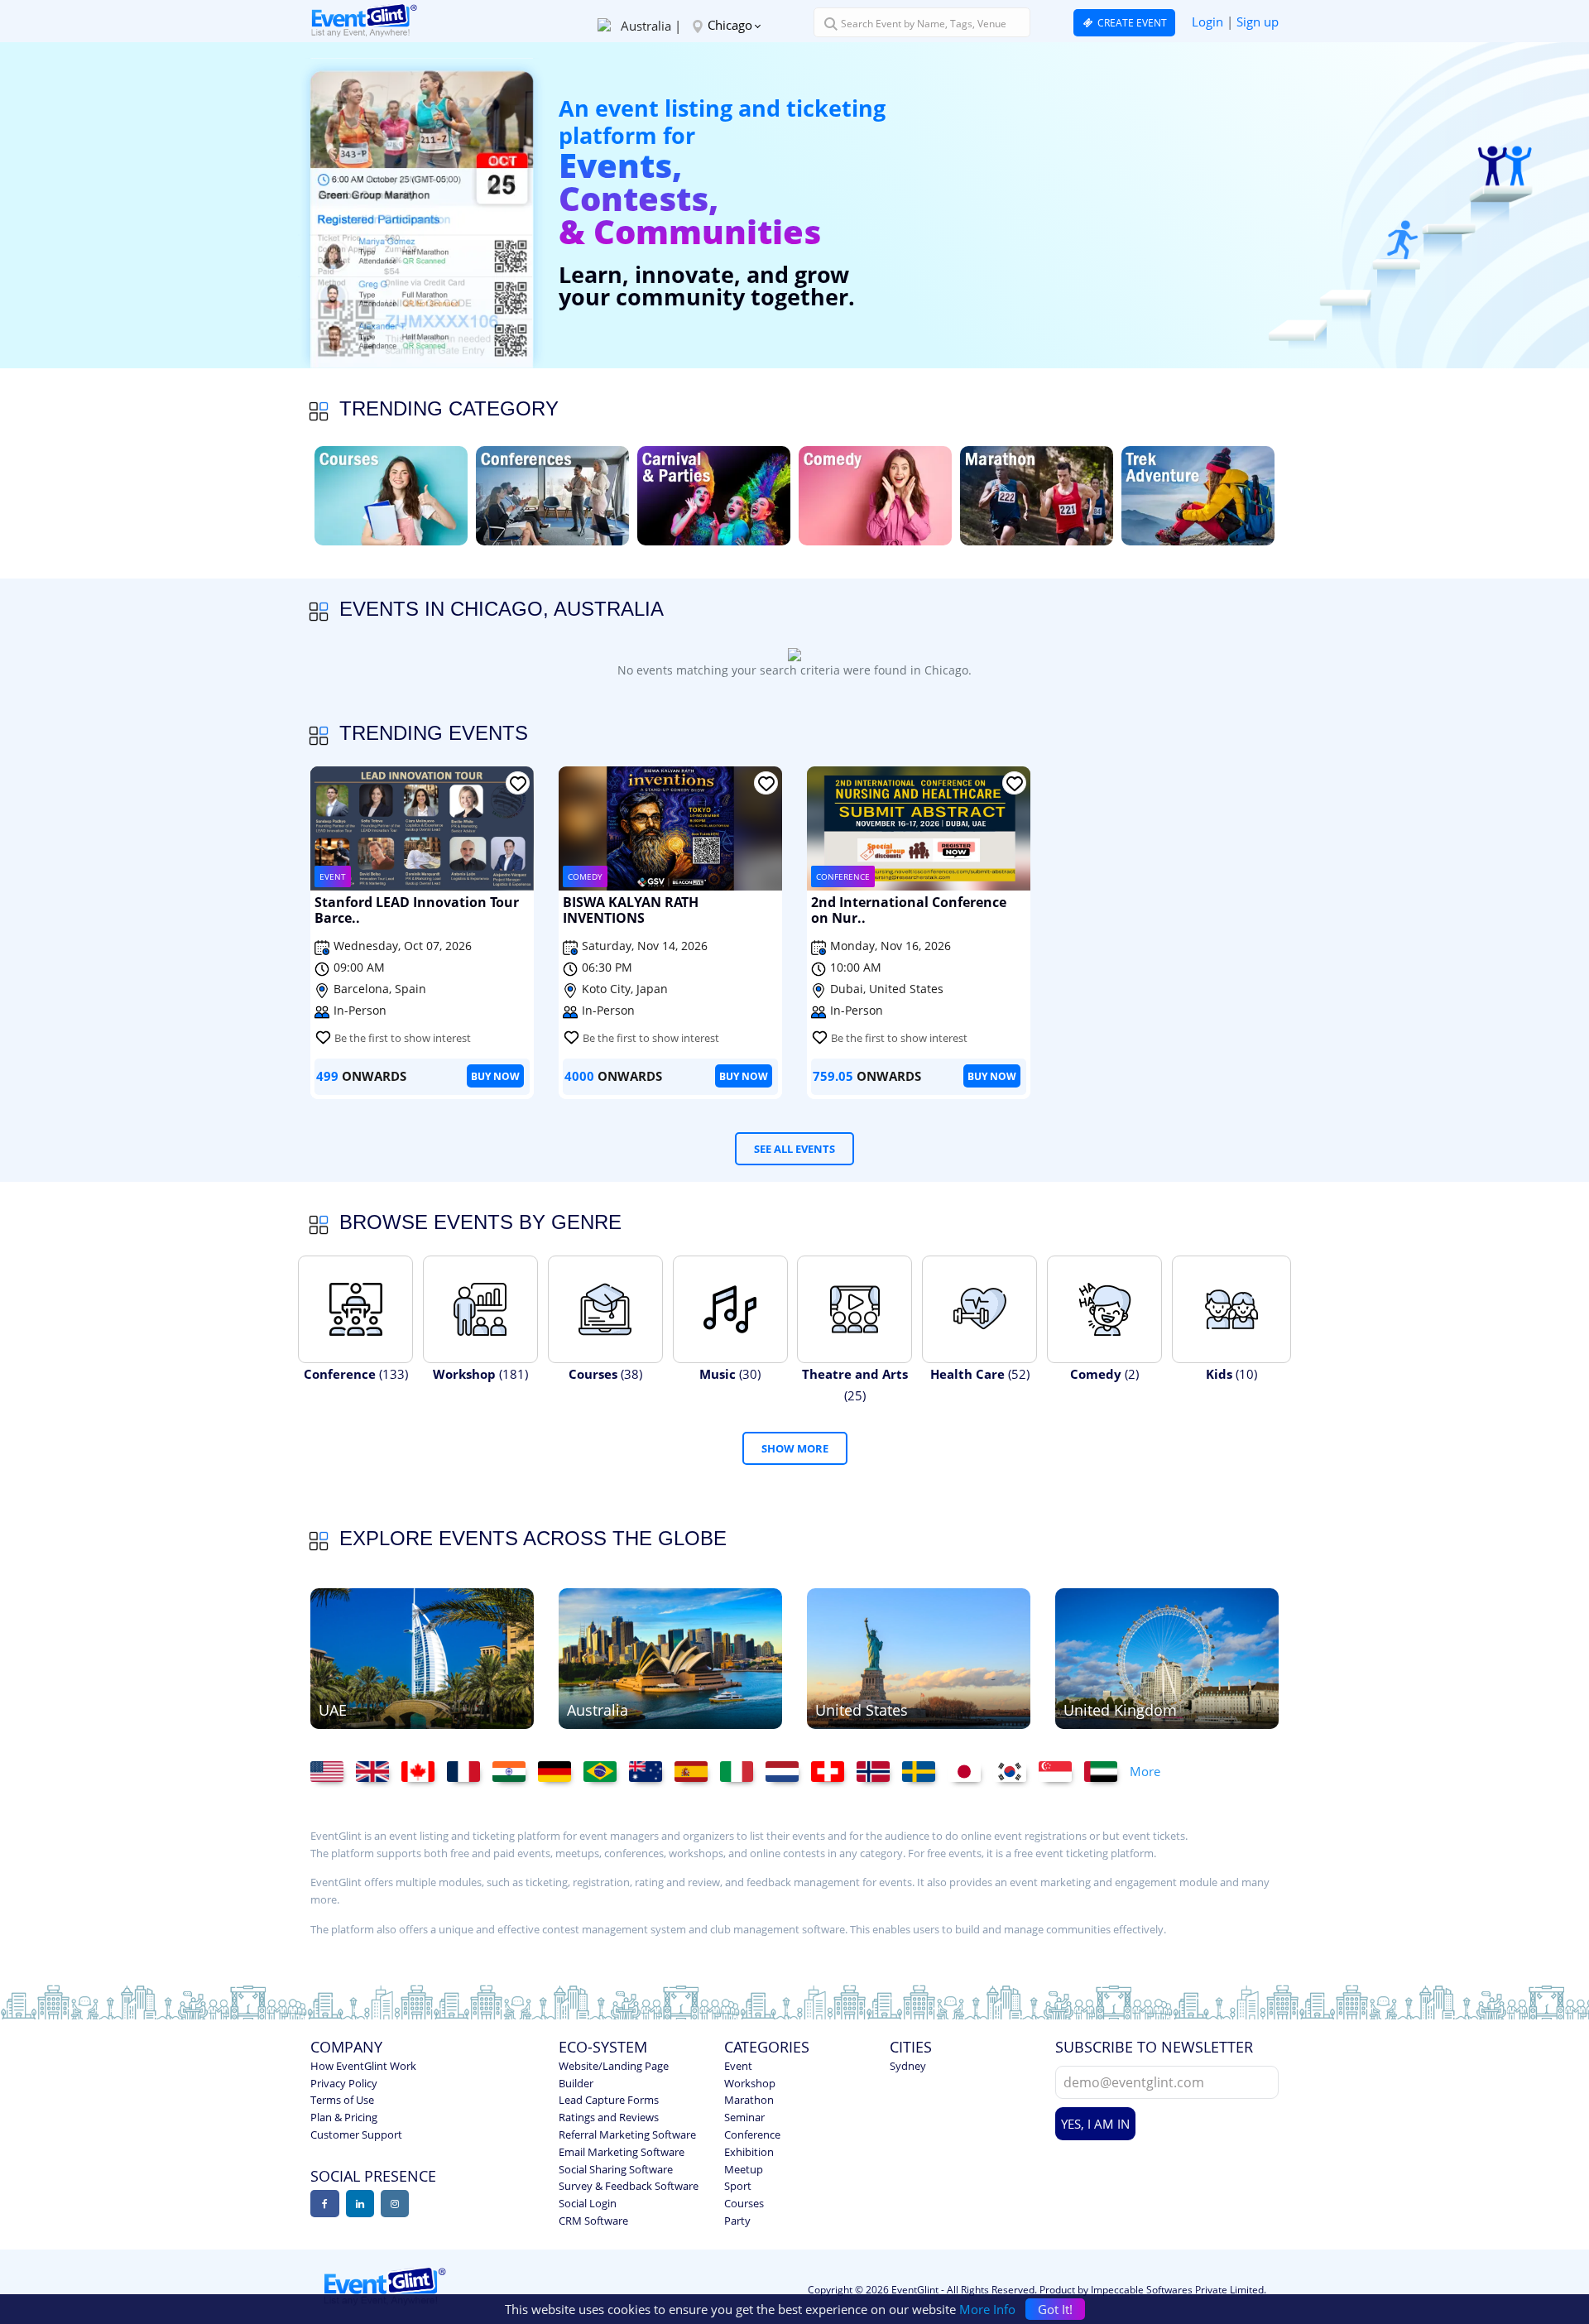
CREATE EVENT (1131, 23)
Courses (744, 2203)
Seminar (744, 2117)
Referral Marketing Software (627, 2134)
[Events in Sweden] (925, 1772)
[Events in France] (470, 1772)
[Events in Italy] (743, 1772)
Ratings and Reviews (609, 2117)
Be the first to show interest (403, 1038)
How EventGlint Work (363, 2066)
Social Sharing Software (616, 2169)
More (1145, 1771)
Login (1207, 22)
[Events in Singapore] (1061, 1772)
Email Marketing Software (622, 2152)
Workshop (750, 2083)
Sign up (1258, 22)
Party (737, 2221)
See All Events (794, 1149)
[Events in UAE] (1107, 1772)
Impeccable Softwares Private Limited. (1179, 2290)
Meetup (744, 2169)
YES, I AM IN (1095, 2124)
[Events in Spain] (697, 1772)
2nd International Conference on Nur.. (909, 911)
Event (738, 2066)
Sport (738, 2186)
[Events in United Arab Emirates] (422, 1657)
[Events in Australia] (670, 1657)
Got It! (1055, 2309)
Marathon (749, 2100)
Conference (752, 2134)
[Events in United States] (919, 1657)
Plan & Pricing (344, 2117)
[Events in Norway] (879, 1772)
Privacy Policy (344, 2083)
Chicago (730, 25)
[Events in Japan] (970, 1772)
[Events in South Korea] (1016, 1772)
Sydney (908, 2066)
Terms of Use (342, 2100)
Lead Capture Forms (609, 2100)
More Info (987, 2309)
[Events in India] (515, 1772)
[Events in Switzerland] (834, 1772)
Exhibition (749, 2152)
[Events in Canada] (424, 1772)
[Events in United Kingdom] (1167, 1657)
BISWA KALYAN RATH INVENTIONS (631, 911)
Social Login (588, 2203)
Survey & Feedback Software (629, 2186)
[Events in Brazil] (606, 1772)
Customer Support (356, 2134)
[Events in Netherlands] (788, 1772)
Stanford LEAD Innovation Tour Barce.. (417, 911)
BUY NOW (495, 1076)
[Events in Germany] (561, 1772)
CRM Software (593, 2221)
